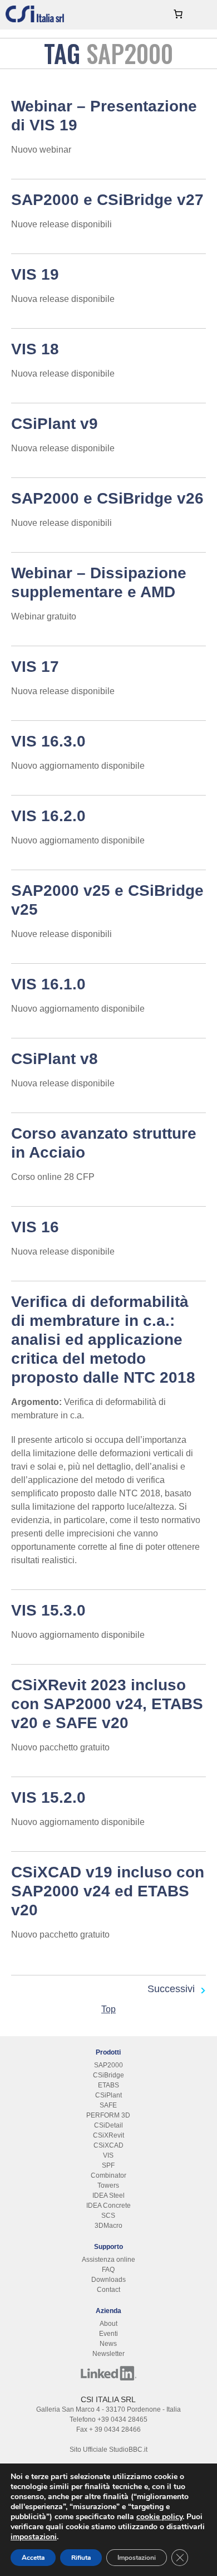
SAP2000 (108, 2065)
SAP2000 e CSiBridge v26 (107, 498)
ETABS (108, 2085)
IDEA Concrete (108, 2206)
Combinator (108, 2175)
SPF (108, 2165)
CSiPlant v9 (55, 424)
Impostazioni (137, 2558)
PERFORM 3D (108, 2115)
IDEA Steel (108, 2196)
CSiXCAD (108, 2145)
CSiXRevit (108, 2135)
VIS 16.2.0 (48, 816)
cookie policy (159, 2517)
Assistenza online (108, 2260)
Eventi (108, 2334)
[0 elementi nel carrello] (178, 14)
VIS (108, 2155)
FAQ (108, 2270)
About (108, 2324)
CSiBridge (108, 2075)
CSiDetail (108, 2125)
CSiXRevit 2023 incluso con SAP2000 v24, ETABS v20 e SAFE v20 (107, 1704)
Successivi (171, 1989)
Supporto (108, 2247)
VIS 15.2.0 (48, 1797)
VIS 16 (35, 1227)
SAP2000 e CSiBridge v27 (107, 200)
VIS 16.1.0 (48, 984)
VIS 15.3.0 (48, 1610)
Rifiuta (81, 2558)
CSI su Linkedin (108, 2373)
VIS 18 (35, 349)
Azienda (108, 2311)
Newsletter (108, 2354)
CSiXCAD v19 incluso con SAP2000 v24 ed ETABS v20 (108, 1891)
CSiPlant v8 (55, 1059)
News (108, 2344)
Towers (108, 2185)
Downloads (108, 2280)
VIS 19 (35, 274)
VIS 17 (35, 667)
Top (108, 2009)
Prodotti (108, 2052)
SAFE (108, 2105)
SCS (108, 2216)
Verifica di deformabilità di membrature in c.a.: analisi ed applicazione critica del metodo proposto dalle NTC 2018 (103, 1340)
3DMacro (108, 2226)
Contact (108, 2290)
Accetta (33, 2558)
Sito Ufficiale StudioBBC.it (108, 2450)
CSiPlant (108, 2095)
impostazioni (34, 2537)
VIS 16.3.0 (48, 741)
